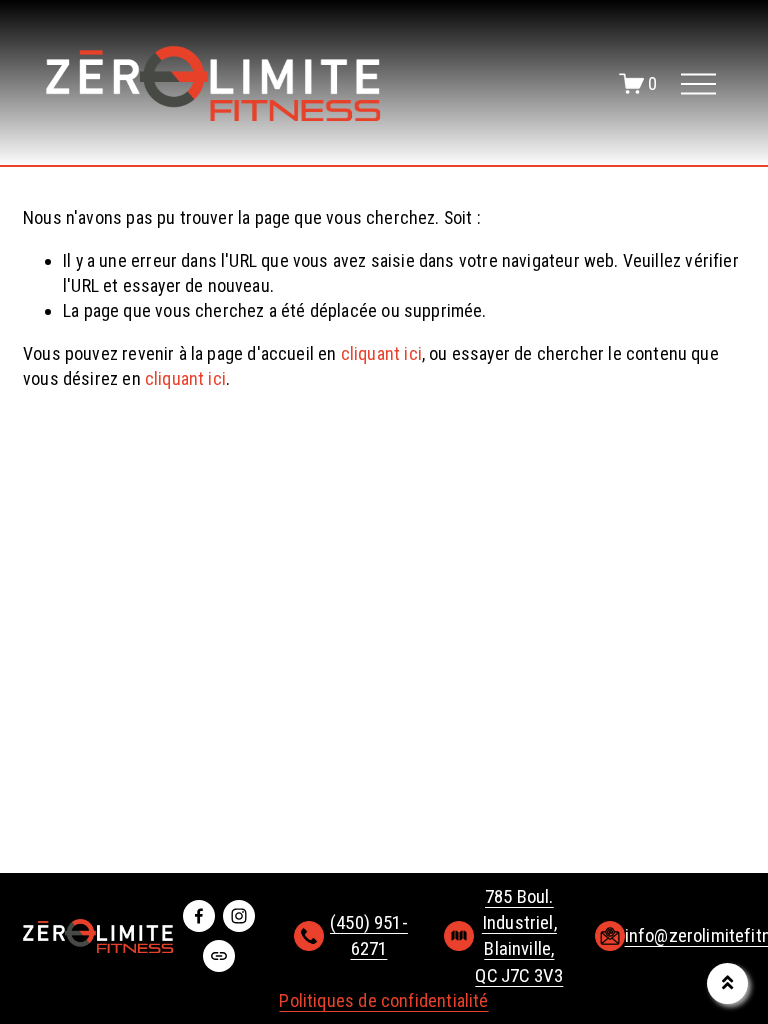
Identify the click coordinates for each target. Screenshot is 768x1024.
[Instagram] (239, 916)
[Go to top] (727, 983)
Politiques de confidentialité (383, 1000)
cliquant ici (381, 353)
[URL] (219, 956)
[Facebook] (199, 916)
